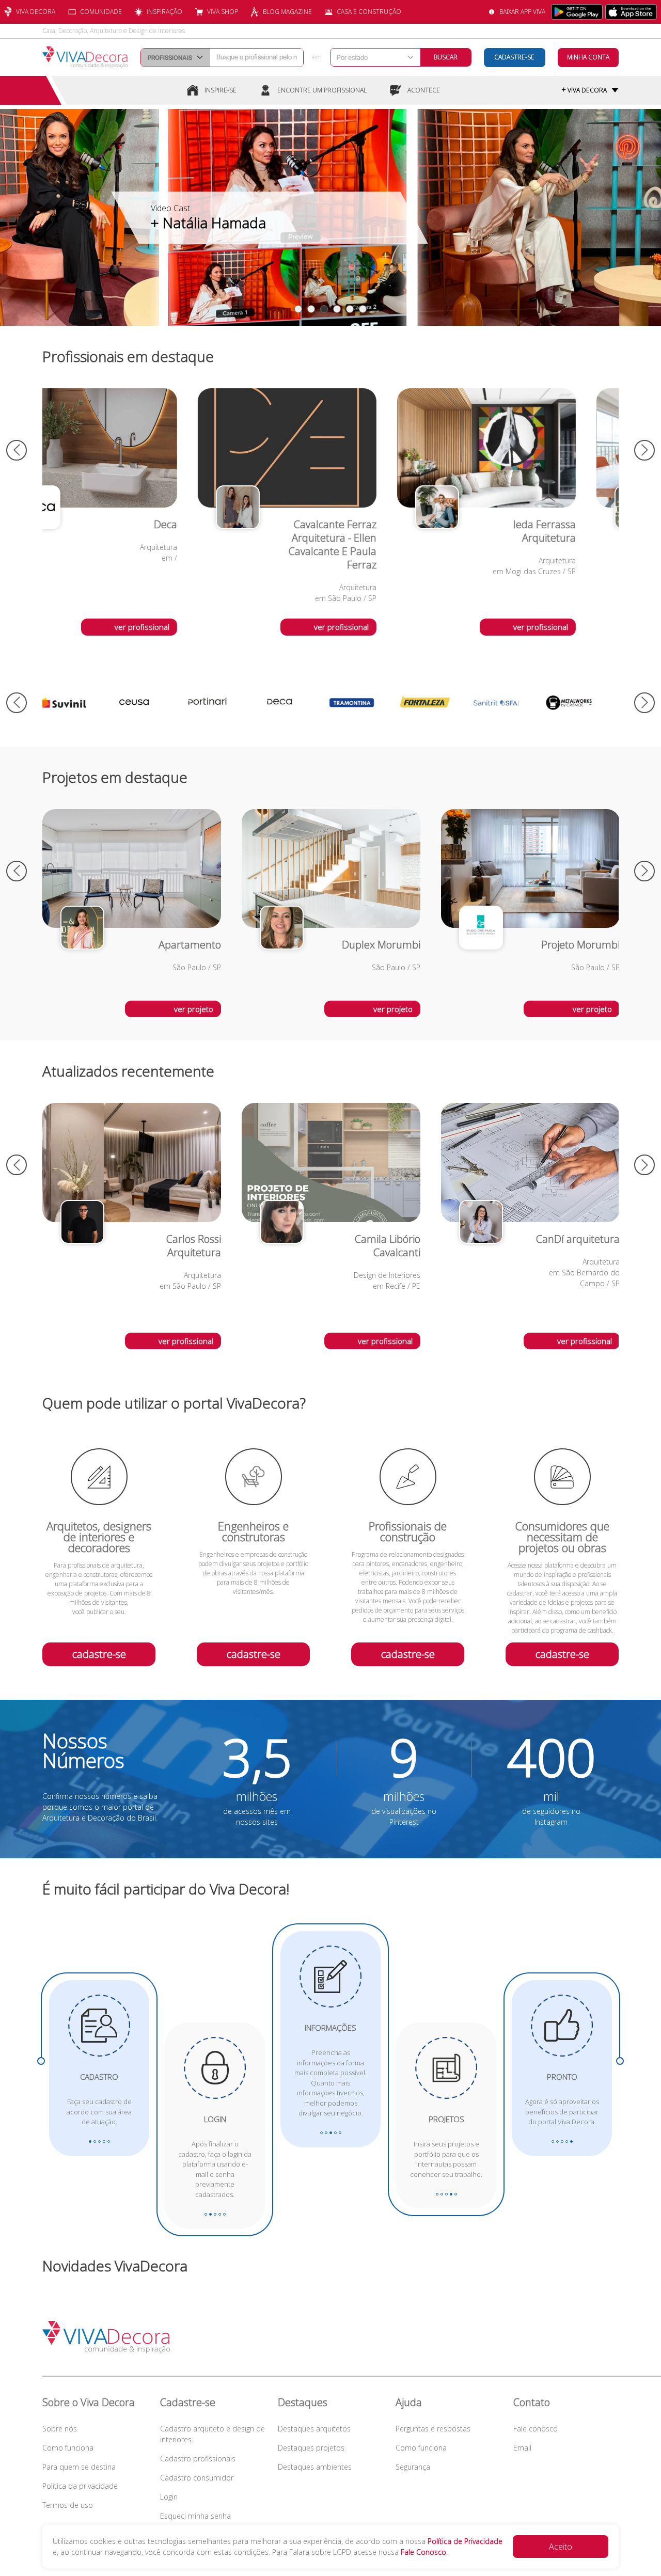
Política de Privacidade (465, 2541)
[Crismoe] (440, 703)
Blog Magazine (287, 12)
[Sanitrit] (368, 703)
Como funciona (68, 2448)
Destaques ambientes (315, 2467)
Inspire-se (221, 90)
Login (169, 2497)
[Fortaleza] (295, 703)
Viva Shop (223, 12)
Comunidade (101, 12)
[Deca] (151, 703)
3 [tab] (324, 309)
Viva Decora (36, 12)
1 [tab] (298, 309)
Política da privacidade (80, 2486)
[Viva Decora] (85, 57)
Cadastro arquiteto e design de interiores (213, 2434)
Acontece (424, 90)
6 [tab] (363, 309)
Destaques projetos (311, 2448)
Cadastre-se (514, 57)
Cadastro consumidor (197, 2478)
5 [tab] (350, 309)
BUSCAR (446, 57)
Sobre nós (60, 2429)
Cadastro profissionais (198, 2459)
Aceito (561, 2547)
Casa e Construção (369, 12)
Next (644, 450)
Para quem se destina (79, 2467)
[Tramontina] (223, 703)
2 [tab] (311, 309)
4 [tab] (337, 309)
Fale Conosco (423, 2552)
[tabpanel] (330, 217)
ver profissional (186, 627)
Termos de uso (68, 2505)
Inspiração (164, 12)
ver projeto (194, 1009)
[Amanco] (512, 703)
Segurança (413, 2467)
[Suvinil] (585, 703)
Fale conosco (536, 2429)
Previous (17, 450)
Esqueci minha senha (195, 2516)
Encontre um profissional (322, 90)
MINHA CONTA (588, 57)
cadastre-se (99, 1654)
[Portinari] (78, 703)
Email (522, 2448)
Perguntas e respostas (433, 2429)
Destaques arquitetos (314, 2429)
